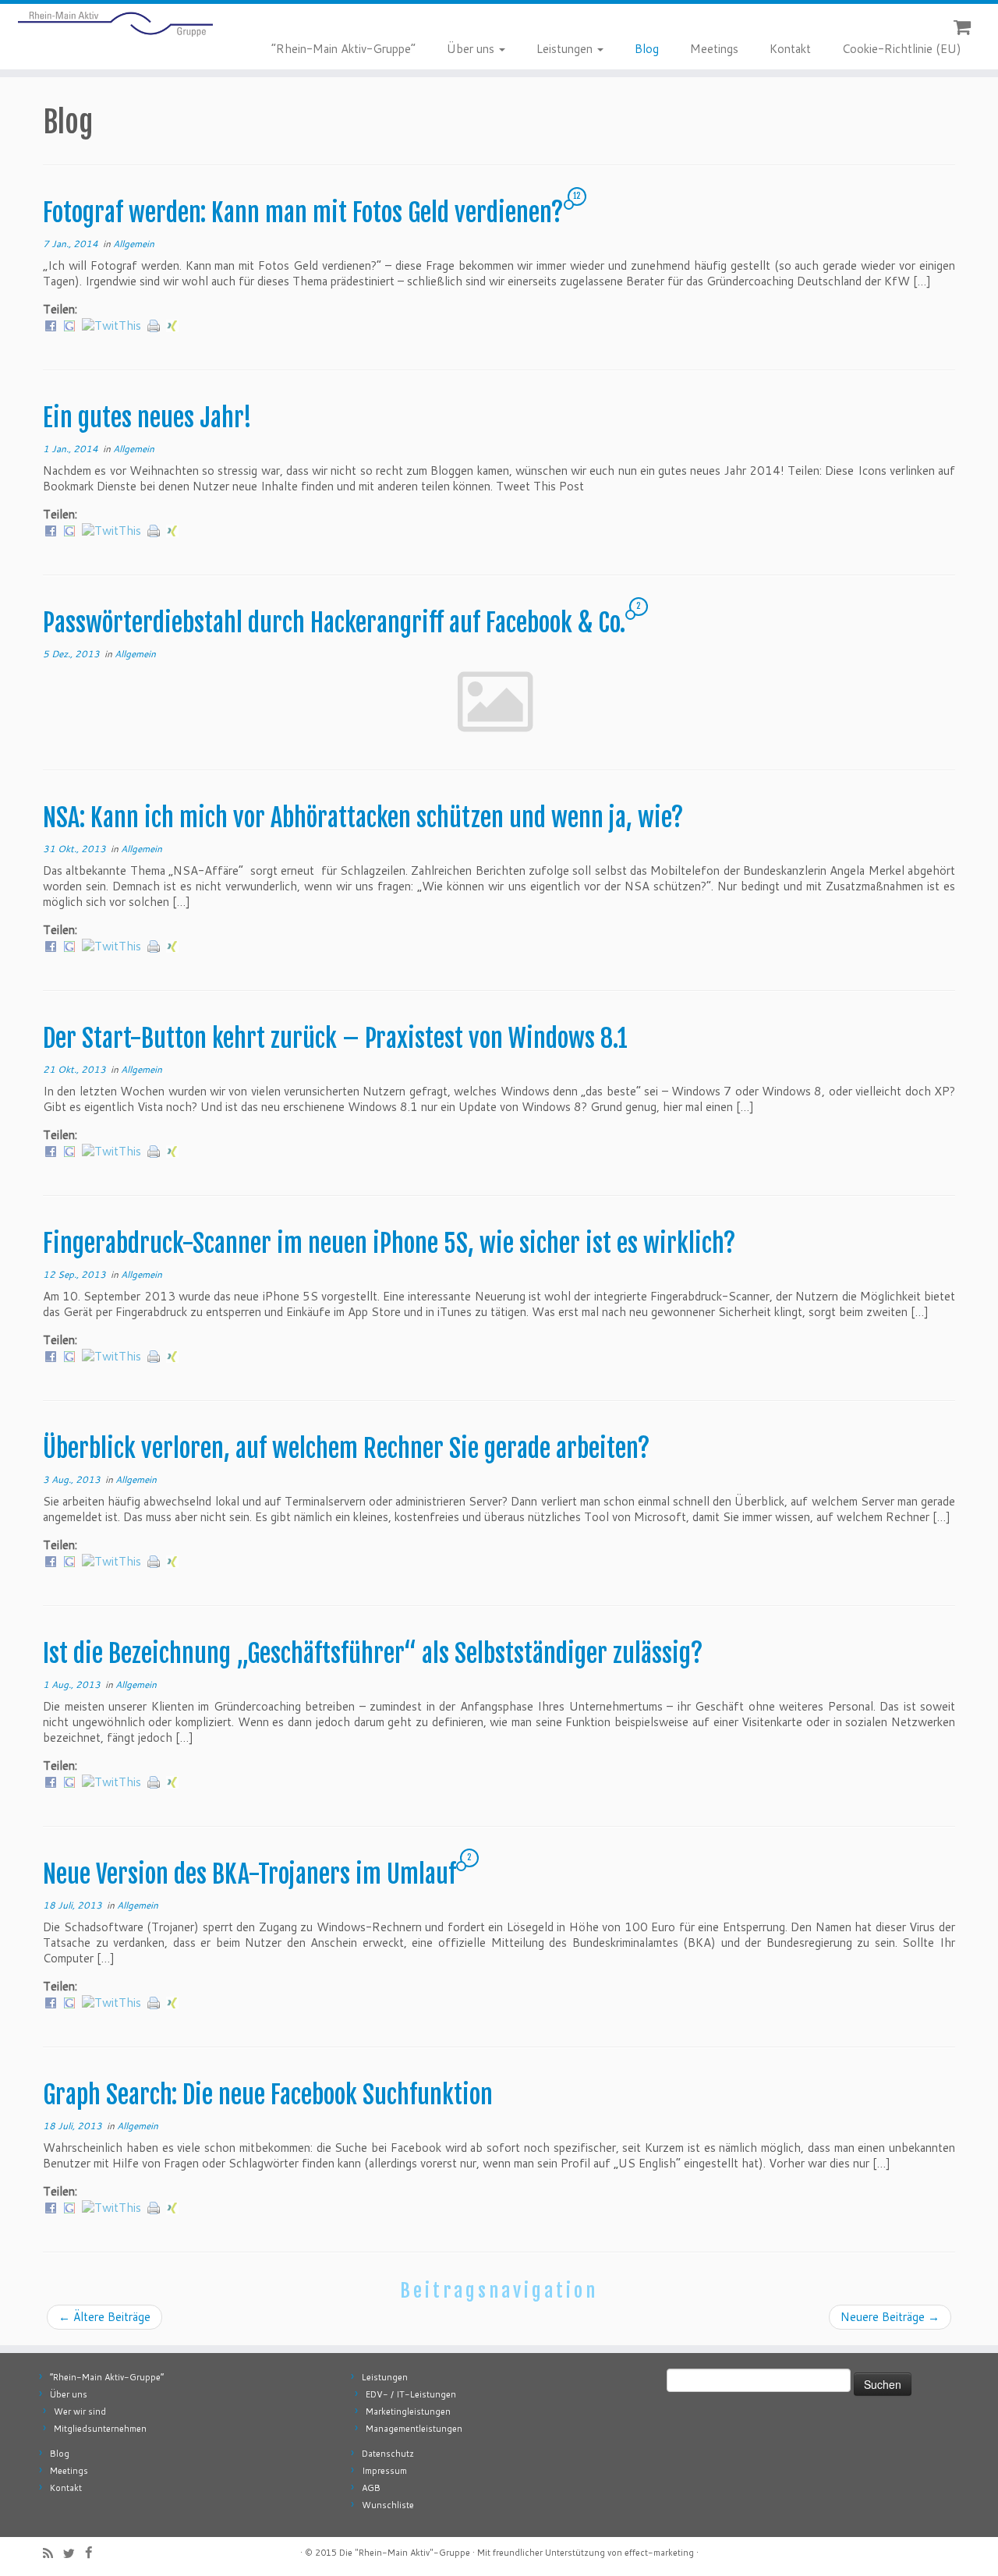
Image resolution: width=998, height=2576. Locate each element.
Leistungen (566, 49)
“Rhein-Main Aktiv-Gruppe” (343, 49)
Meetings (714, 49)
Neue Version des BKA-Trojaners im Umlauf (249, 1874)
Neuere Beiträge (890, 2317)
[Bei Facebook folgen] (94, 2552)
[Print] (154, 325)
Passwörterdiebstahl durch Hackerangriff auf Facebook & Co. (334, 623)
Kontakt (790, 49)
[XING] (172, 325)
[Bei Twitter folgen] (74, 2553)
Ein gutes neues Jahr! (147, 418)
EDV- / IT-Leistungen (411, 2394)
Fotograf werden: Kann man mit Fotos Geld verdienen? (303, 213)
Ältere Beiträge (104, 2317)
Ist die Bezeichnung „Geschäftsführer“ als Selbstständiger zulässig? (373, 1654)
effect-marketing (659, 2553)
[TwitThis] (111, 325)
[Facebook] (51, 325)
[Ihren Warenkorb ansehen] (964, 24)
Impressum (384, 2471)
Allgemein (134, 244)
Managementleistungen (414, 2429)
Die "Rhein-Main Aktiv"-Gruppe (405, 2553)
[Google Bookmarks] (69, 325)
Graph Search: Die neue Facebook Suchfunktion (268, 2095)
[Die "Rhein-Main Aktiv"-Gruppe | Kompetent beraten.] (115, 24)
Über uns (472, 49)
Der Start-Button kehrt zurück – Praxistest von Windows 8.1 (335, 1039)
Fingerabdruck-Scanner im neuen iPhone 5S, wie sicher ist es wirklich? (389, 1244)
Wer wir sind (80, 2411)
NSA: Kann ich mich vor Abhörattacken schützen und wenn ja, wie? (363, 818)
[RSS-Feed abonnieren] (53, 2553)
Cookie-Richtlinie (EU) (902, 49)
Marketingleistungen (408, 2411)
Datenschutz (388, 2454)
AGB (371, 2488)
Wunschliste (388, 2505)
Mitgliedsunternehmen (100, 2429)
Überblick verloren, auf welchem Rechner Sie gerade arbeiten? (347, 1449)
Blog (647, 49)
